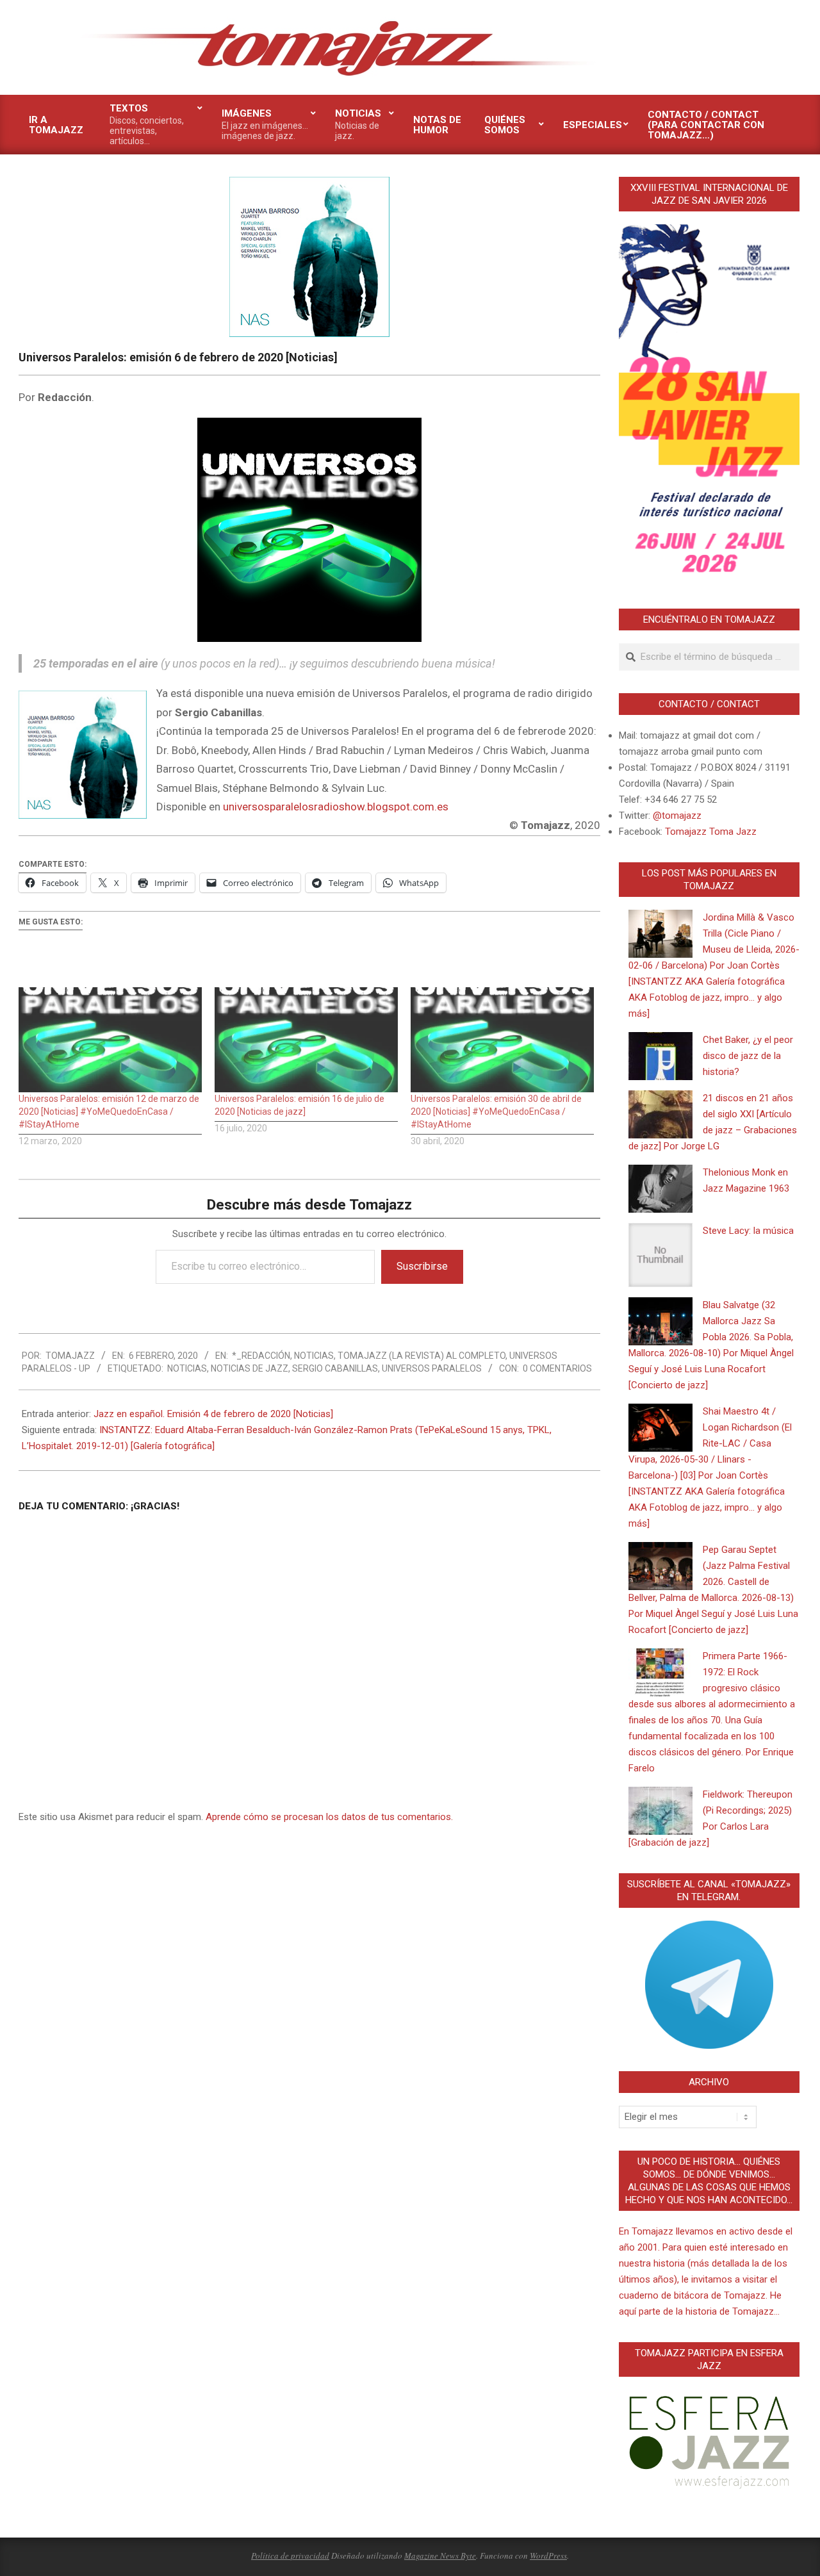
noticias (187, 1368)
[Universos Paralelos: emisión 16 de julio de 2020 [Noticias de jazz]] (306, 1039)
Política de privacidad (290, 2555)
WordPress (548, 2555)
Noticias (314, 1356)
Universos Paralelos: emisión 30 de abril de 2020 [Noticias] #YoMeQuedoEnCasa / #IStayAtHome (496, 1112)
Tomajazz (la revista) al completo (422, 1356)
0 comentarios (557, 1368)
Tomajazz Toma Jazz (711, 832)
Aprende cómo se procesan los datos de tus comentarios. (329, 1817)
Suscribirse (422, 1266)
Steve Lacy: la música (748, 1231)
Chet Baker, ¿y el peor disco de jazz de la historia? (748, 1056)
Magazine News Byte (440, 2555)
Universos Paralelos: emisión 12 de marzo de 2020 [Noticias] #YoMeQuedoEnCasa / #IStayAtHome (109, 1112)
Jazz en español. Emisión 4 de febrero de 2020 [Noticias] (213, 1414)
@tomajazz (677, 816)
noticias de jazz (250, 1368)
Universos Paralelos (432, 1368)
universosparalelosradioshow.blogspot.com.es (336, 807)
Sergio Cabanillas (335, 1368)
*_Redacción (261, 1356)
